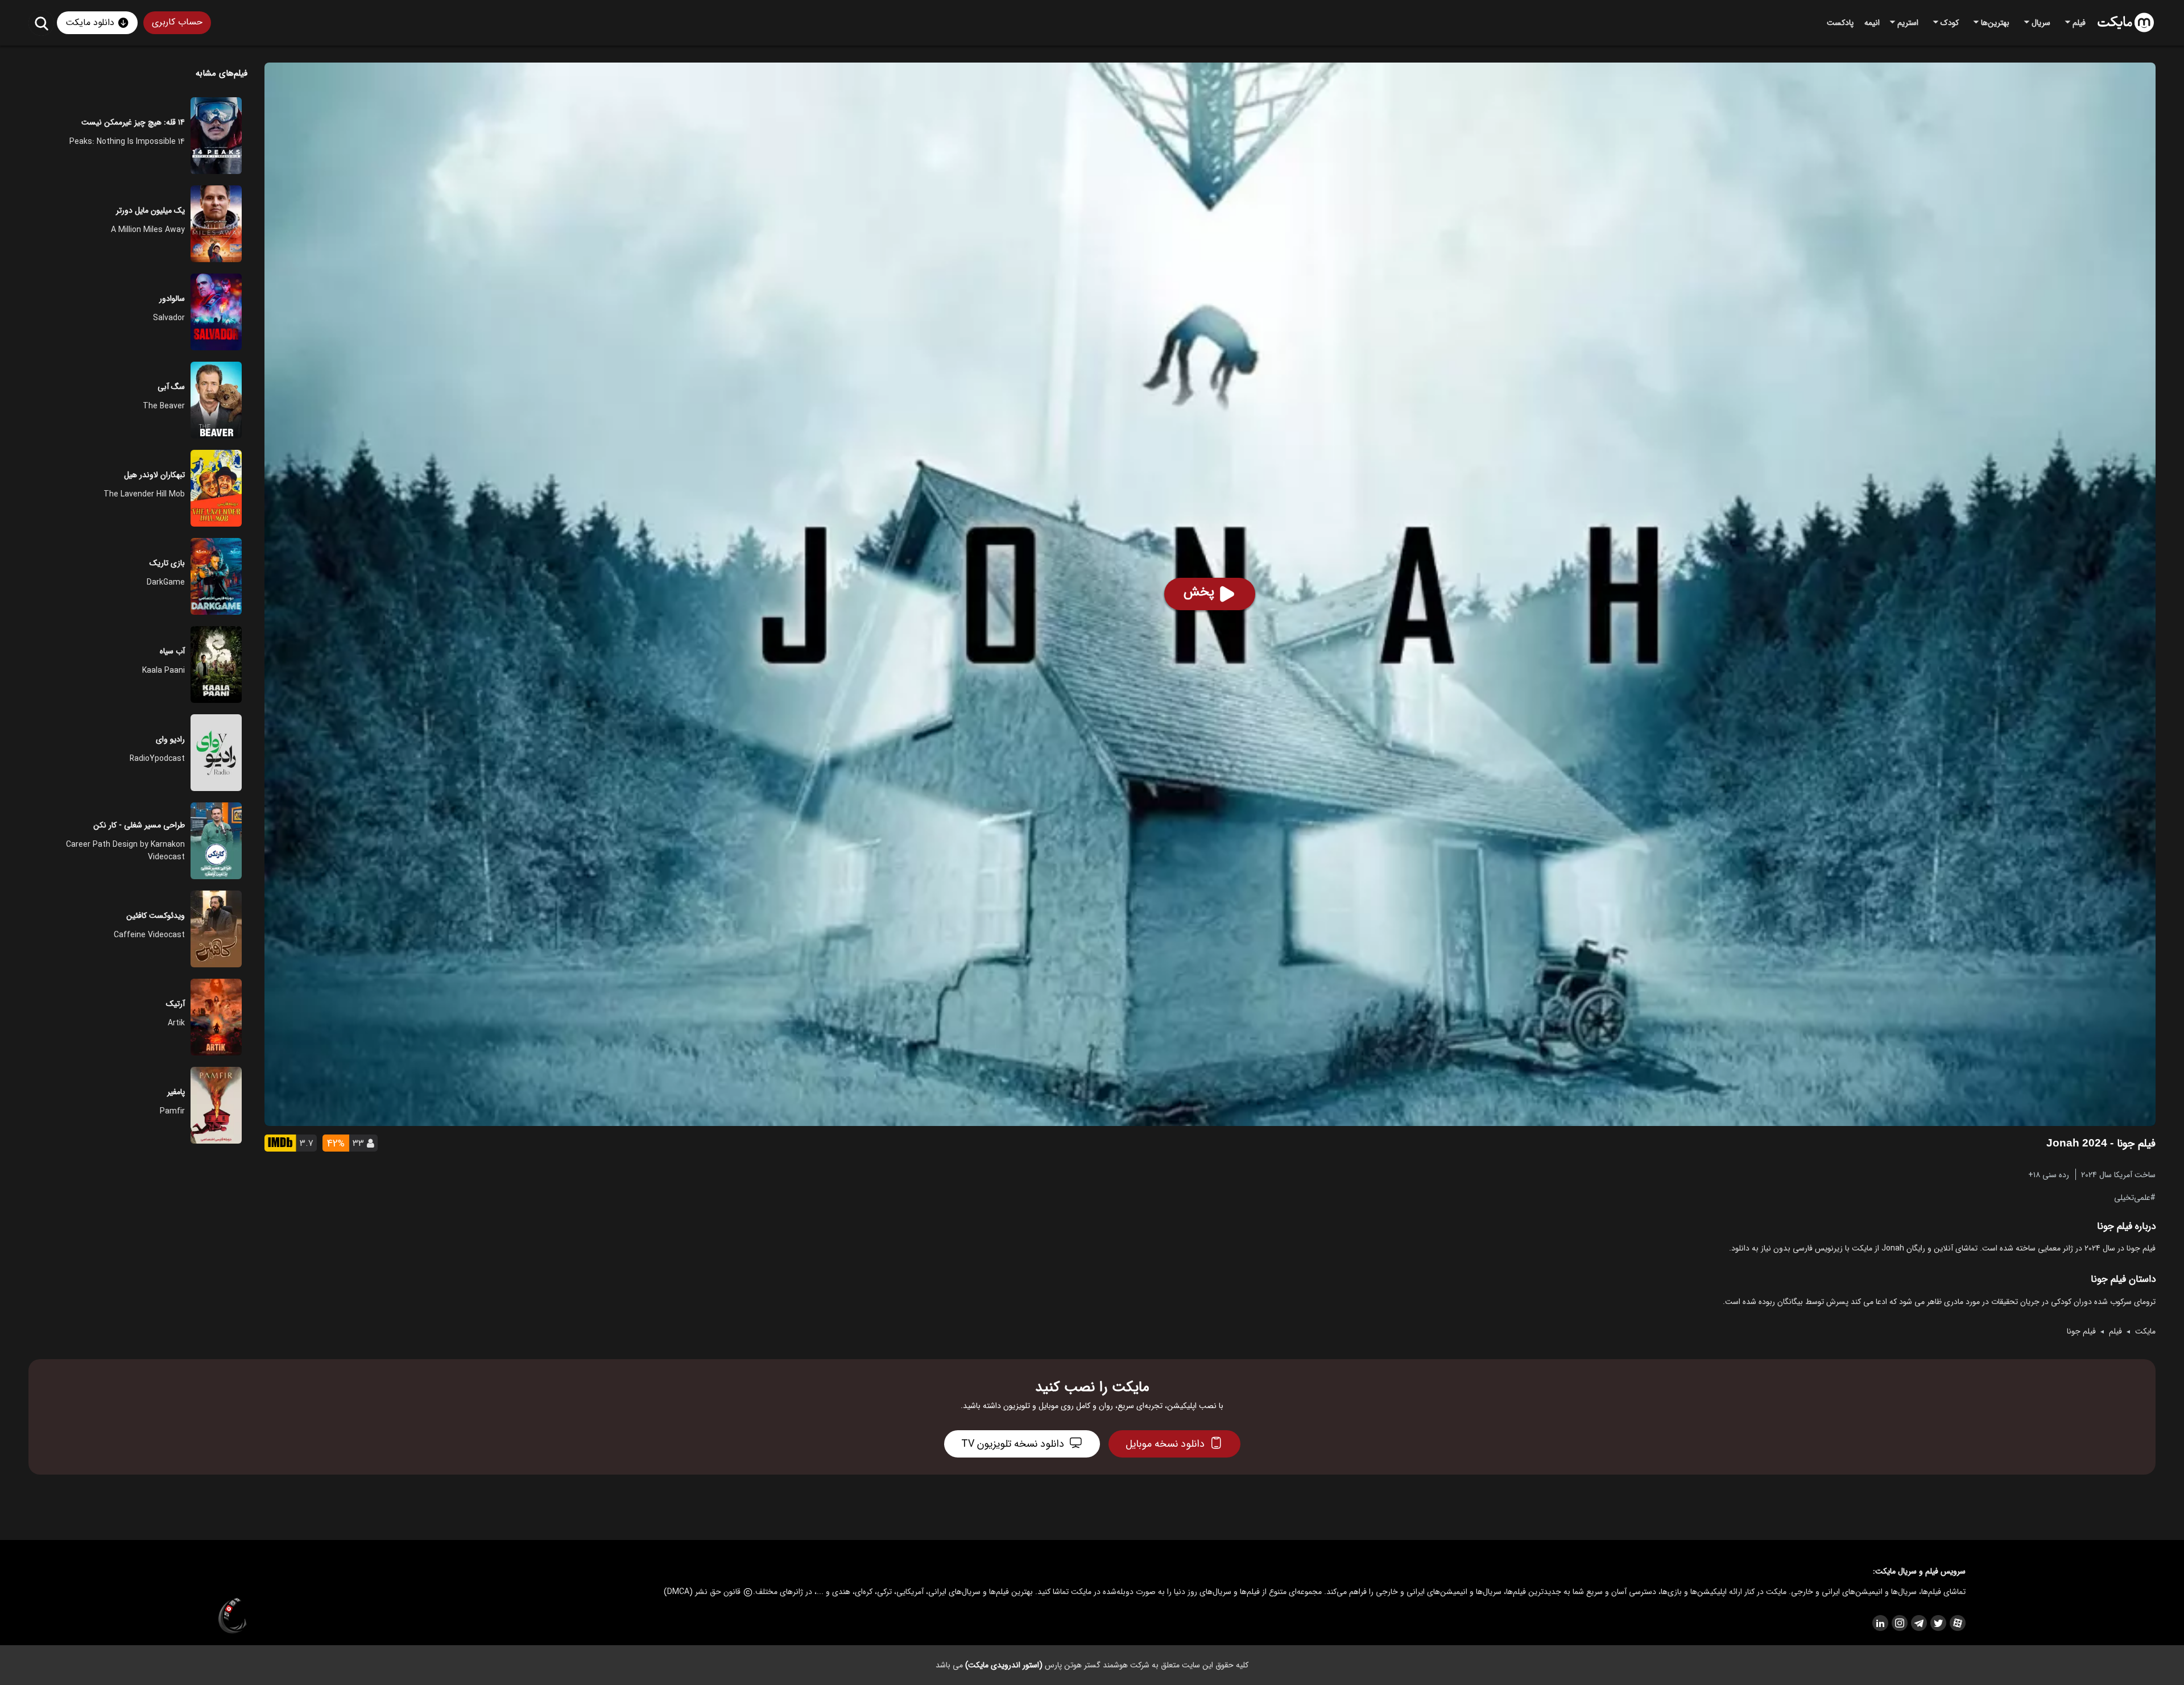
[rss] (1880, 1623)
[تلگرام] (1918, 1623)
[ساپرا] (233, 1616)
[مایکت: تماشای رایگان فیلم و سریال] (2126, 23)
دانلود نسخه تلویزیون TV (1013, 1444)
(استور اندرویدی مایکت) (1004, 1665)
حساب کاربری (177, 22)
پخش (1199, 592)
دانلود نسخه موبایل (1165, 1444)
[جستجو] (41, 23)
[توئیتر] (1938, 1623)
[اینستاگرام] (1899, 1623)
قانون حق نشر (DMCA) (702, 1592)
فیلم (2115, 1331)
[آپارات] (1957, 1623)
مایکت (2145, 1331)
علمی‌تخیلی (2132, 1197)
